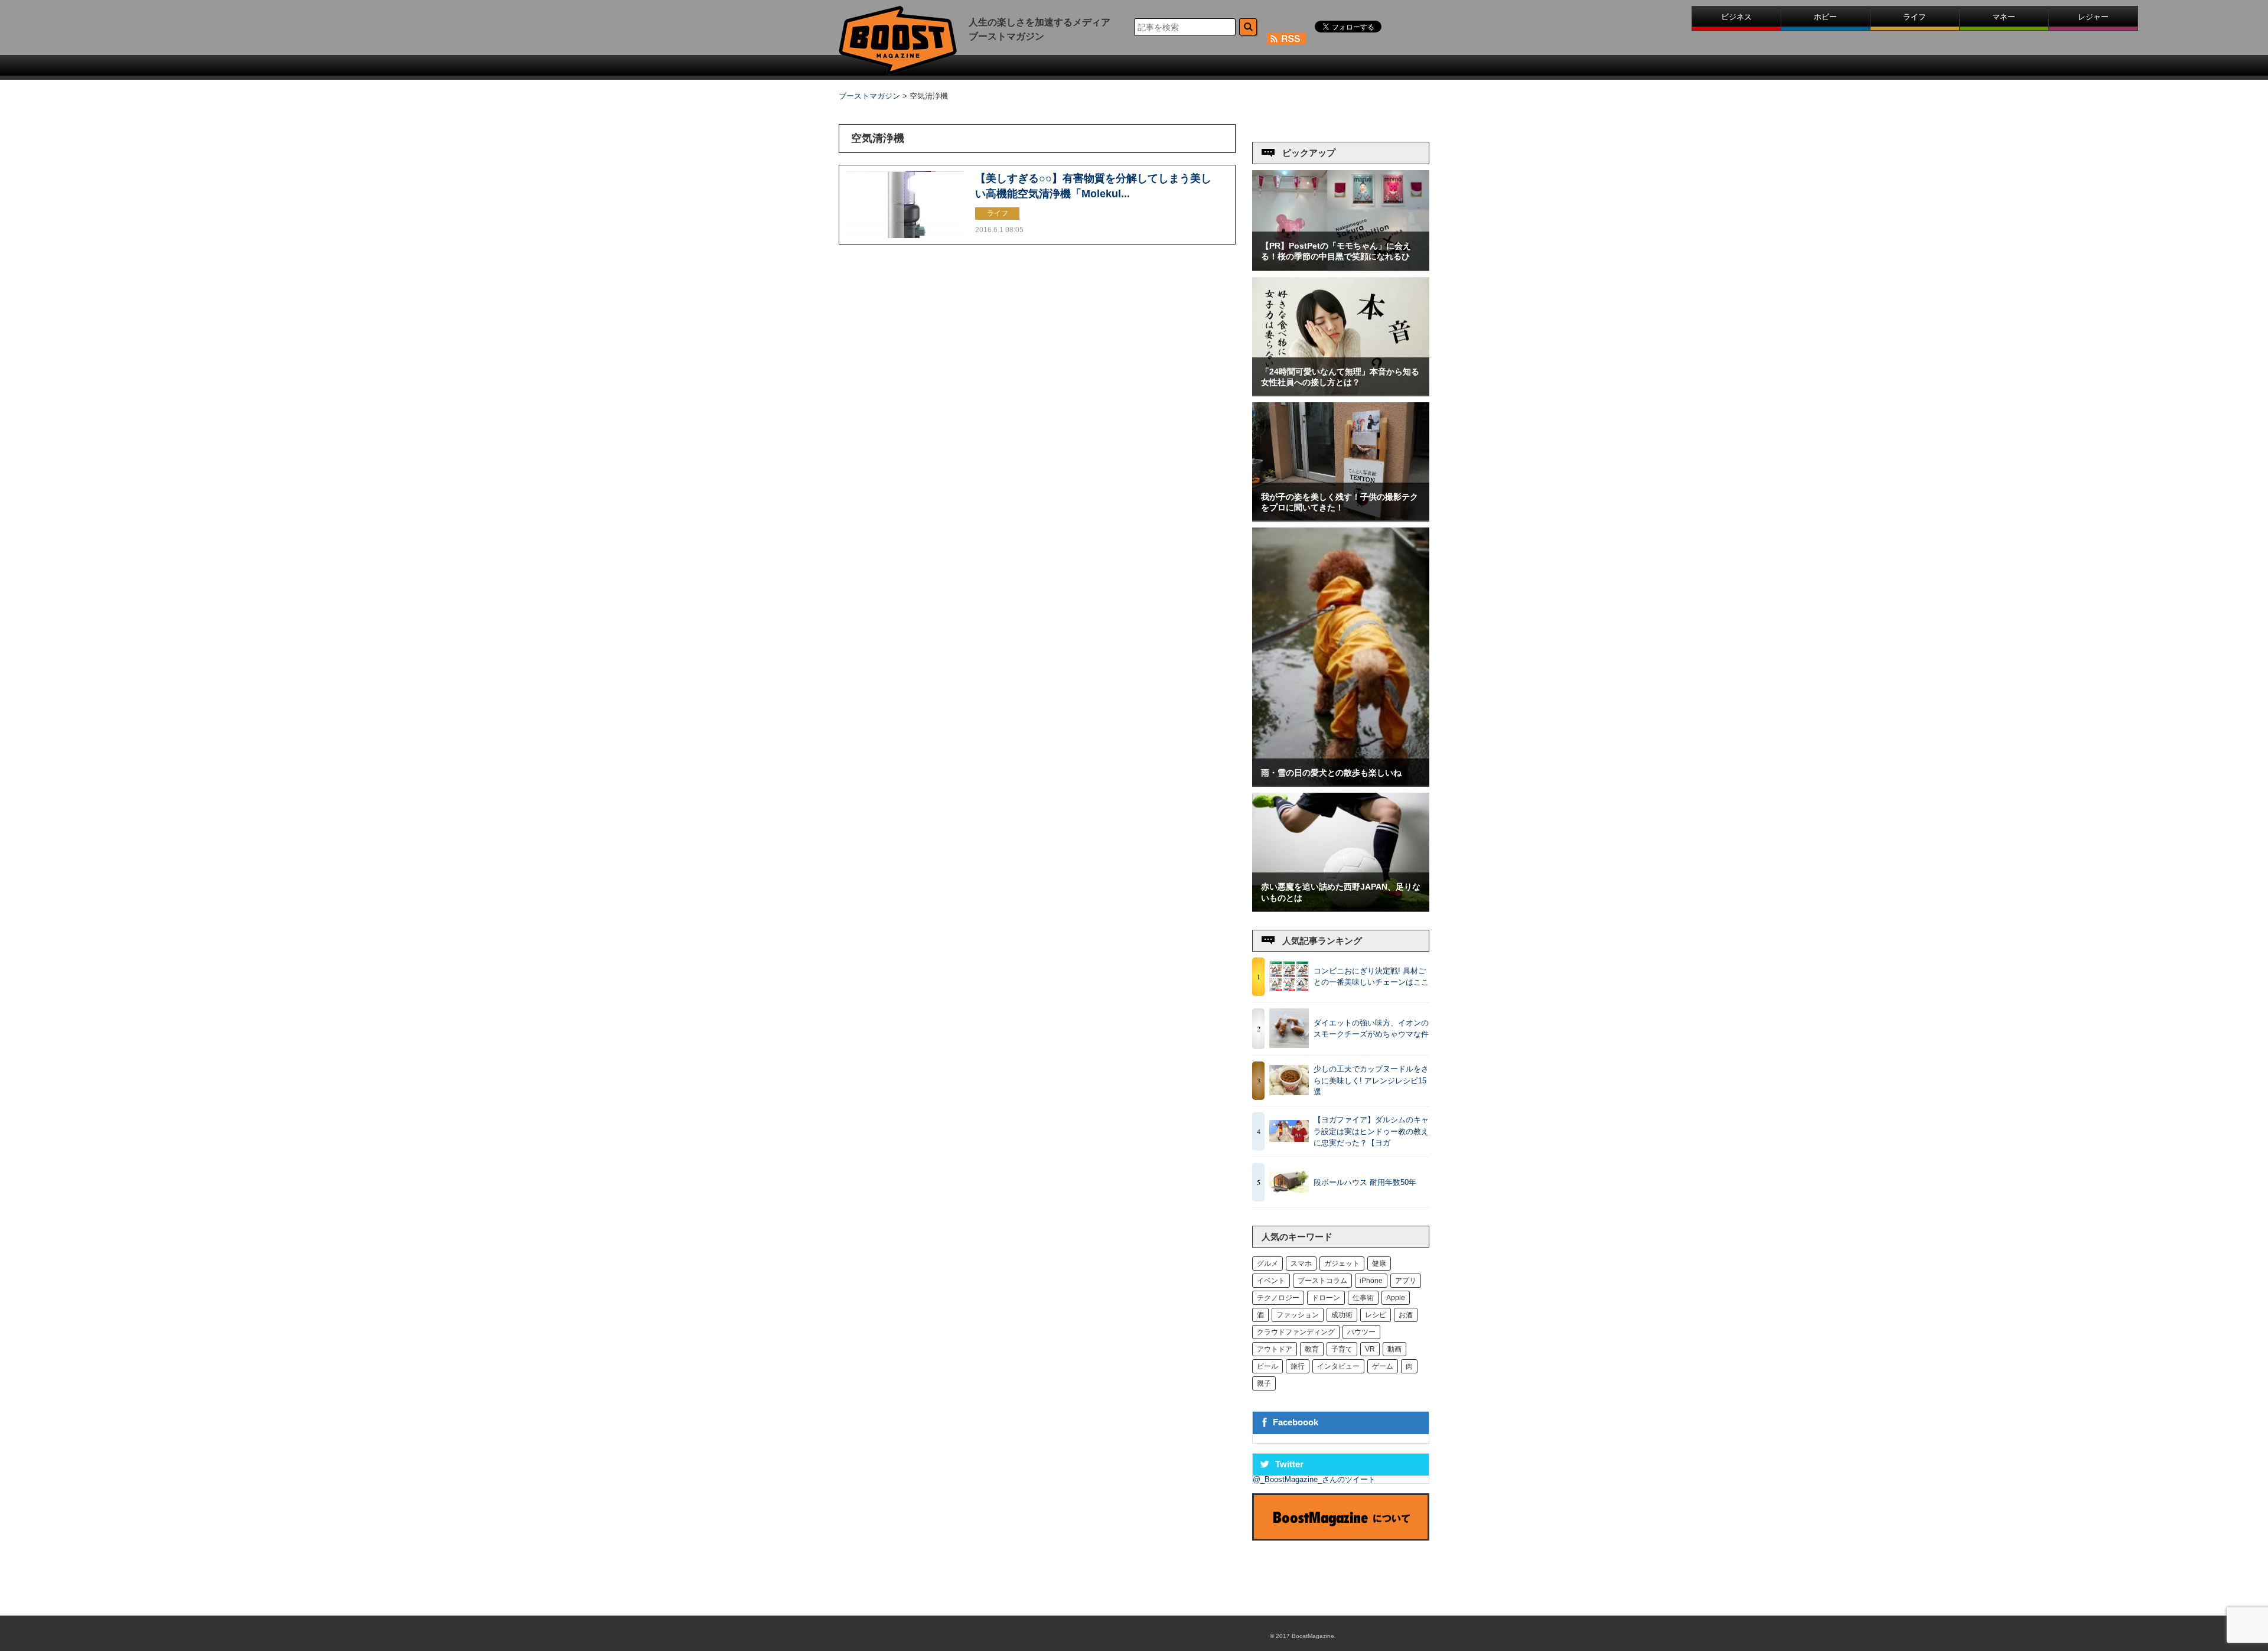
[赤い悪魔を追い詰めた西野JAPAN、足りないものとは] (1341, 908)
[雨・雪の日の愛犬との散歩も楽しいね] (1341, 783)
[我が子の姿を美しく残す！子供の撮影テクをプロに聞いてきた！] (1341, 518)
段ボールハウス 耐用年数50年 (1365, 1182)
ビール (1267, 1366)
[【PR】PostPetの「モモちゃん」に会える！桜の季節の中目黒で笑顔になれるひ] (1341, 267)
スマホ (1301, 1264)
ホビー (1825, 17)
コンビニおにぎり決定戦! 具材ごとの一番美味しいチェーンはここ (1371, 977)
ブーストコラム (1322, 1281)
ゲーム (1383, 1366)
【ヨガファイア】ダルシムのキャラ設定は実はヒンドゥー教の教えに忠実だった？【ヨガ (1371, 1131)
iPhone (1371, 1281)
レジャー (2093, 17)
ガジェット (1342, 1264)
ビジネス (1736, 17)
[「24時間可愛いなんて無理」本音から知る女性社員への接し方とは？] (1341, 393)
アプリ (1406, 1281)
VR (1370, 1349)
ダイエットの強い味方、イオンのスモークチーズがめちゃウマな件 (1371, 1029)
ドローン (1326, 1298)
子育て (1342, 1349)
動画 (1394, 1349)
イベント (1271, 1281)
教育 (1312, 1349)
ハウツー (1361, 1332)
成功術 (1342, 1315)
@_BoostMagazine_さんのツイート (1314, 1479)
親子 (1264, 1383)
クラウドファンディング (1296, 1332)
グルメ (1267, 1264)
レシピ (1376, 1315)
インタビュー (1338, 1366)
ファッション (1298, 1315)
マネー (2004, 17)
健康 (1379, 1264)
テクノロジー (1278, 1298)
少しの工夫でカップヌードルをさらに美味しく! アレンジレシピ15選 (1371, 1080)
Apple (1396, 1298)
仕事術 (1363, 1298)
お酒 (1406, 1315)
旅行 (1298, 1366)
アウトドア (1275, 1349)
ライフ (1915, 17)
